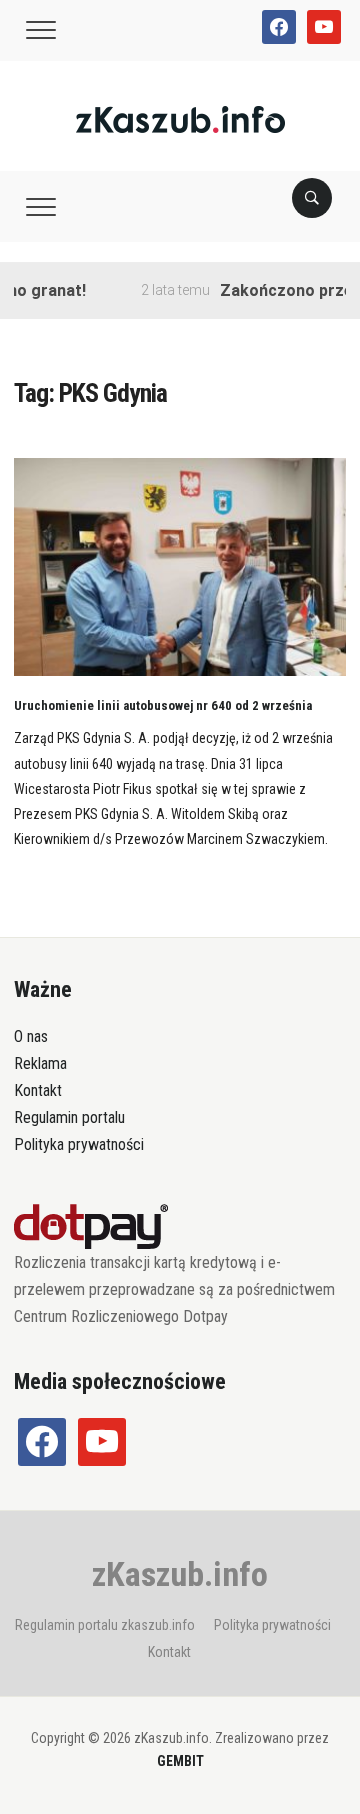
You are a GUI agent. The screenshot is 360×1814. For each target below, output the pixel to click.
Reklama (40, 1063)
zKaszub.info (180, 1574)
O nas (31, 1036)
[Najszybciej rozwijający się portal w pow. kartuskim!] (180, 118)
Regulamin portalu (69, 1117)
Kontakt (38, 1090)
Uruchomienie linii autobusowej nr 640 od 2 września (163, 705)
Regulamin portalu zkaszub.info (105, 1625)
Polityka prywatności (79, 1144)
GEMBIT (180, 1761)
